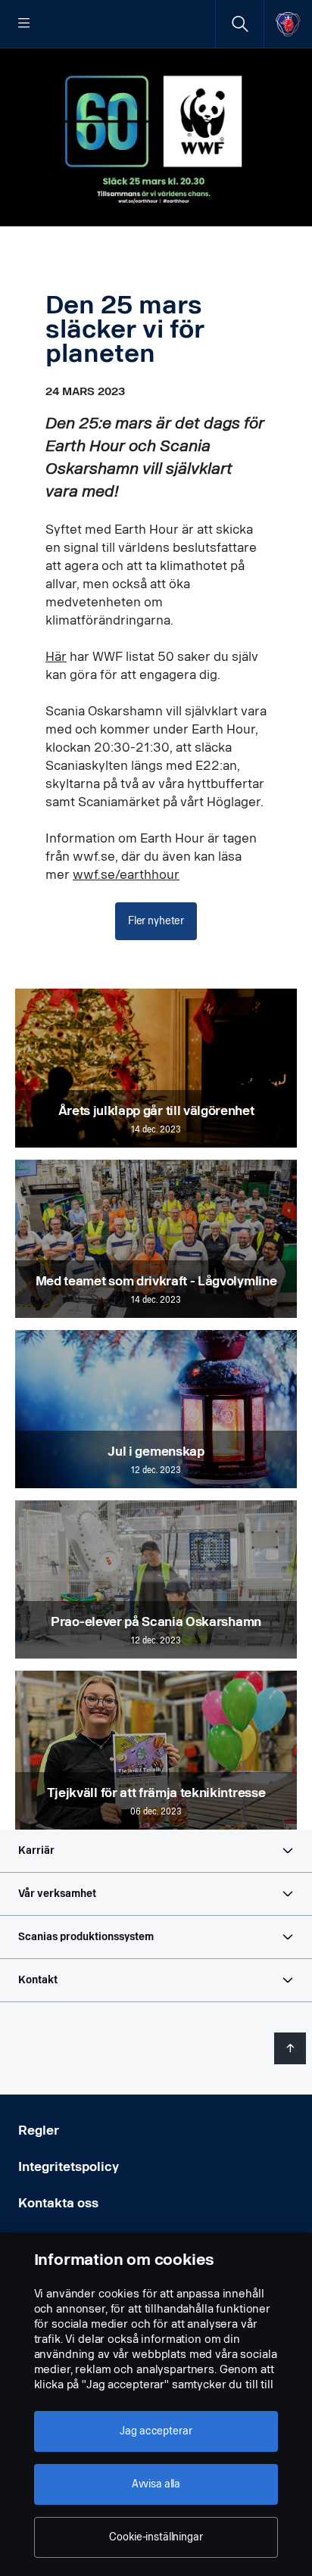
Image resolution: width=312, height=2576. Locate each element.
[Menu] (24, 24)
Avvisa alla (156, 2484)
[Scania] (288, 24)
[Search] (240, 24)
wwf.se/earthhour (126, 875)
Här (56, 657)
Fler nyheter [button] (156, 921)
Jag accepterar (156, 2431)
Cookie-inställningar (156, 2537)
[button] (156, 1851)
